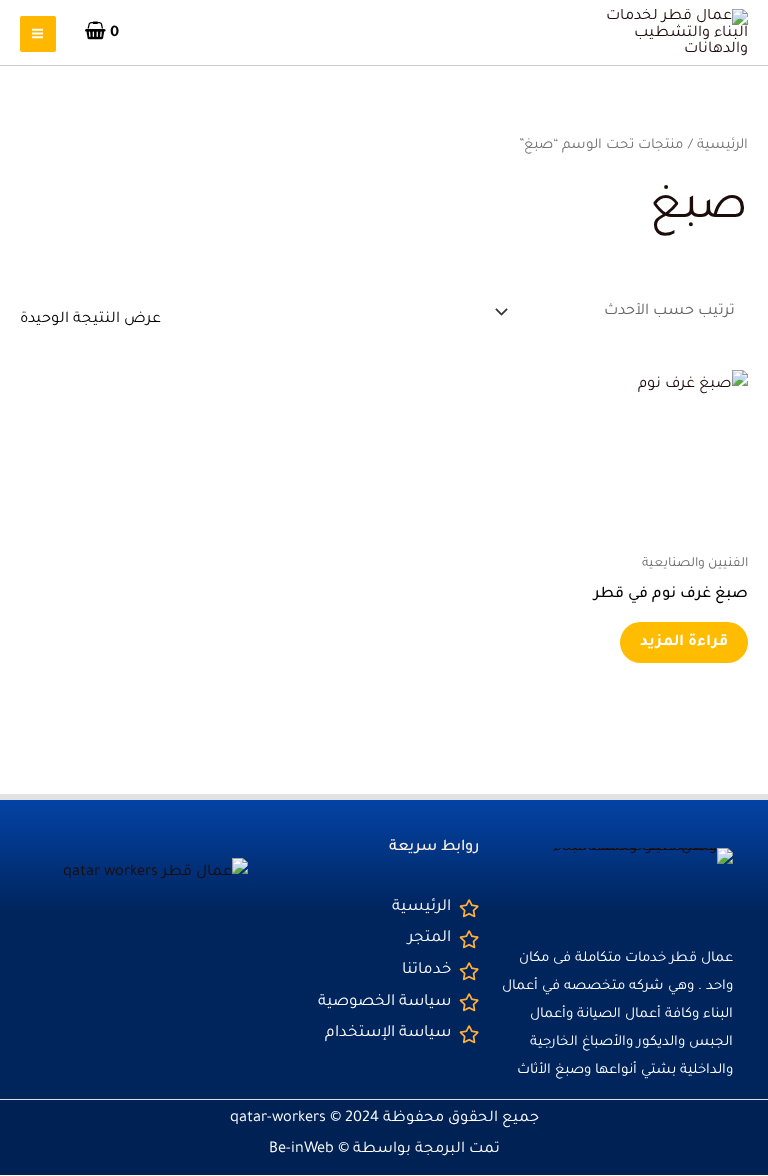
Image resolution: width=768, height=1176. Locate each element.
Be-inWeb (301, 1149)
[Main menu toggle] (38, 34)
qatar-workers (278, 1118)
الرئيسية (722, 145)
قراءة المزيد (684, 642)
